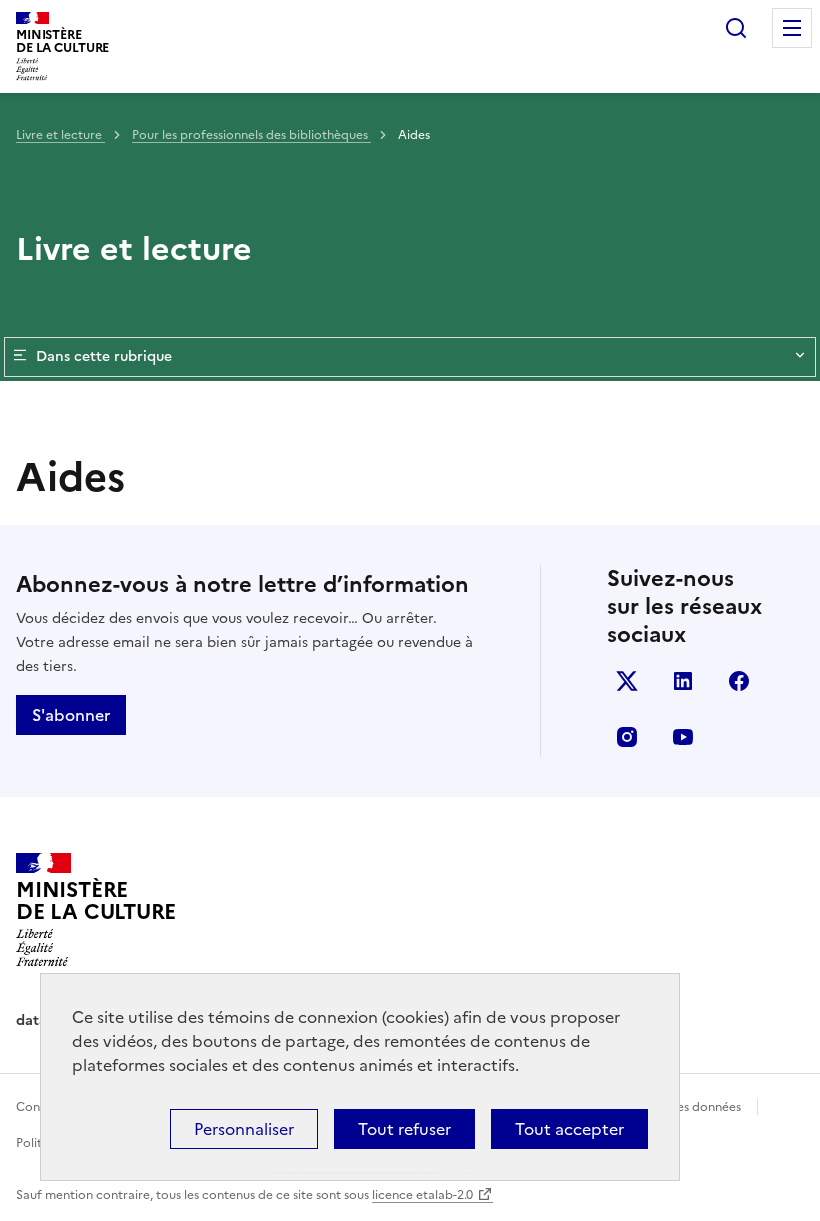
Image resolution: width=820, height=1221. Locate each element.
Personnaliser (244, 1129)
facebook (739, 681)
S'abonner (71, 715)
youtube (683, 737)
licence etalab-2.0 (422, 1195)
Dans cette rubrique (104, 356)
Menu (792, 28)
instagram (627, 737)
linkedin (683, 681)
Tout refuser (404, 1129)
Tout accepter (569, 1129)
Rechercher (736, 28)
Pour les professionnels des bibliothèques (251, 135)
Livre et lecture (60, 135)
